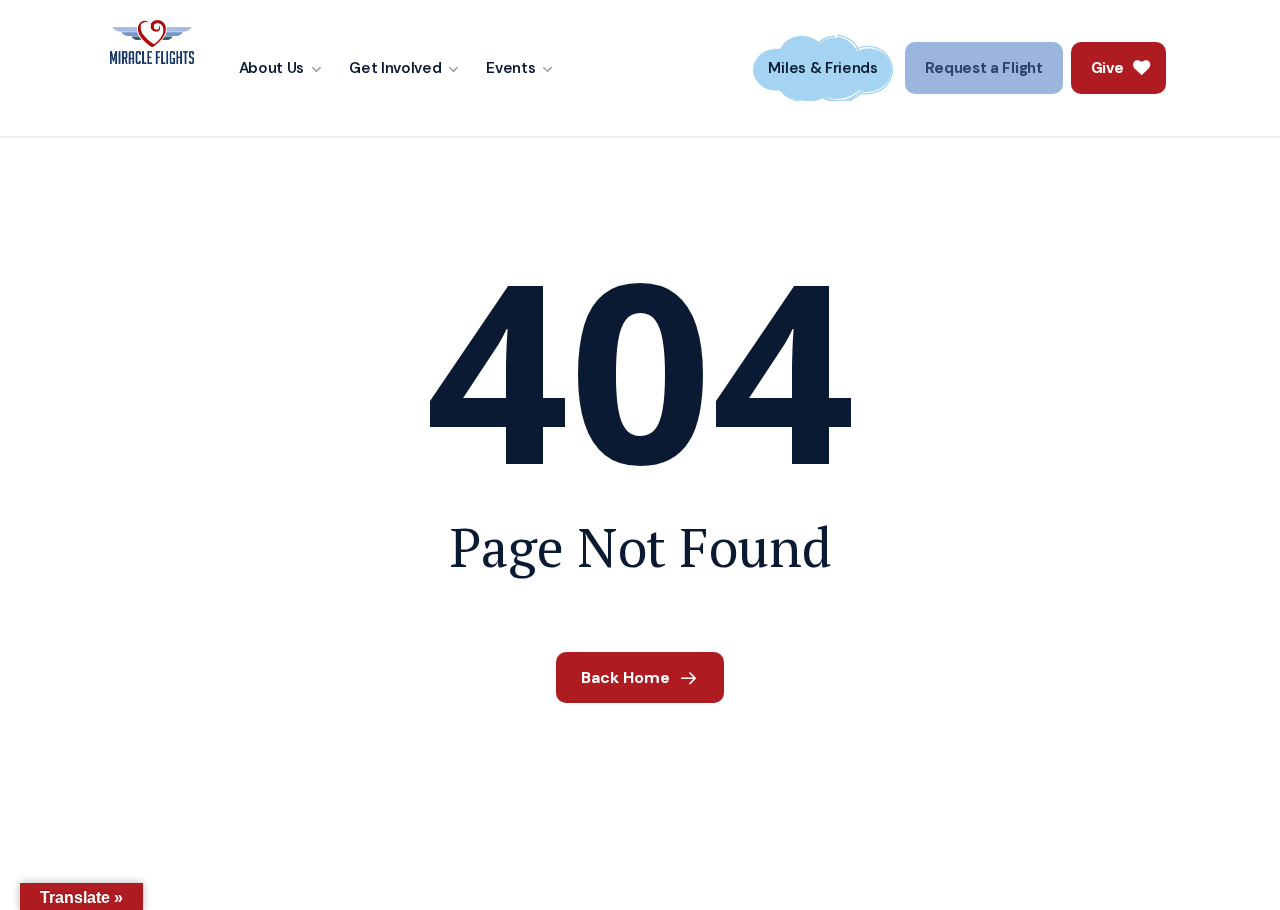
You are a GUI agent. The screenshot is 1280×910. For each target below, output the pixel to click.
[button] (984, 68)
